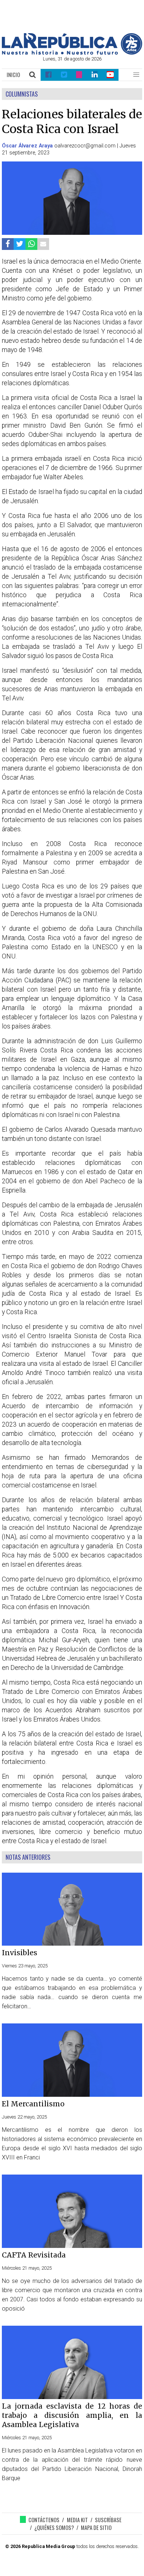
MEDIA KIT (77, 2520)
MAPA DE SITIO (96, 2528)
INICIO (13, 75)
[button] (136, 75)
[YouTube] (111, 75)
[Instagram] (79, 75)
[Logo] (72, 53)
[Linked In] (95, 75)
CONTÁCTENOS (44, 2520)
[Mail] (43, 244)
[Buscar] (33, 75)
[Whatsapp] (31, 244)
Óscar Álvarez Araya (27, 146)
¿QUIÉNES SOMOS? (54, 2528)
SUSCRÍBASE (108, 2520)
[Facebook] (48, 75)
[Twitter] (64, 75)
